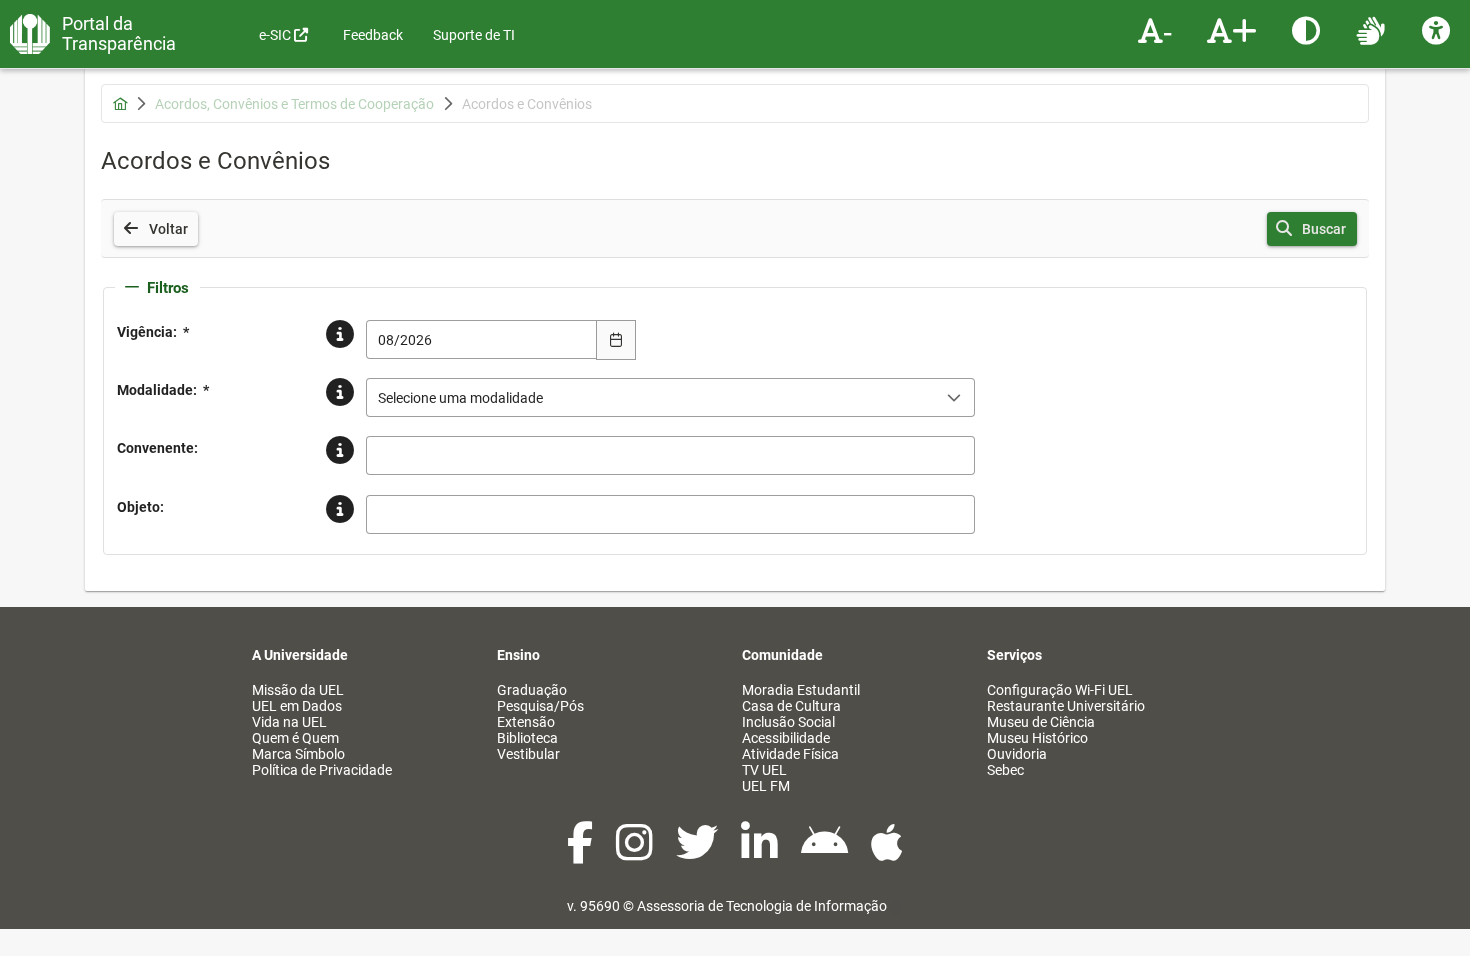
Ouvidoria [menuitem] (1017, 754)
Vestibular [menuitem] (528, 754)
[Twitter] (698, 853)
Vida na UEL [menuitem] (289, 722)
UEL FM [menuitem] (766, 786)
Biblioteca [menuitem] (527, 738)
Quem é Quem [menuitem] (295, 738)
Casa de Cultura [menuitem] (791, 706)
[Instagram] (636, 853)
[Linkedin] (761, 853)
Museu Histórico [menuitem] (1037, 738)
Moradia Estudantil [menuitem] (801, 690)
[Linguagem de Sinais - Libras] (1373, 30)
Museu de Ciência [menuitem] (1041, 722)
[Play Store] (826, 853)
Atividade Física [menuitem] (790, 754)
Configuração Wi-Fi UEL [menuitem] (1060, 690)
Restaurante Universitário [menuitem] (1066, 706)
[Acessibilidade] (1438, 30)
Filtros (168, 288)
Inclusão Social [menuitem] (788, 722)
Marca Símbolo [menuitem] (298, 754)
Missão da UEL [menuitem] (298, 690)
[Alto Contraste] (1308, 30)
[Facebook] (581, 853)
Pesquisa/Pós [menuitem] (540, 706)
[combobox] (482, 339)
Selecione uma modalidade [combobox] (460, 398)
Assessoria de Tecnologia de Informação (762, 906)
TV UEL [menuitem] (764, 770)
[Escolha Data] (616, 340)
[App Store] (887, 853)
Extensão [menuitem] (526, 722)
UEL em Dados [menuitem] (297, 706)
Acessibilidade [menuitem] (786, 738)
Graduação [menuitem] (532, 690)
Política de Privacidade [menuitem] (322, 770)
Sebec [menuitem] (1005, 770)
